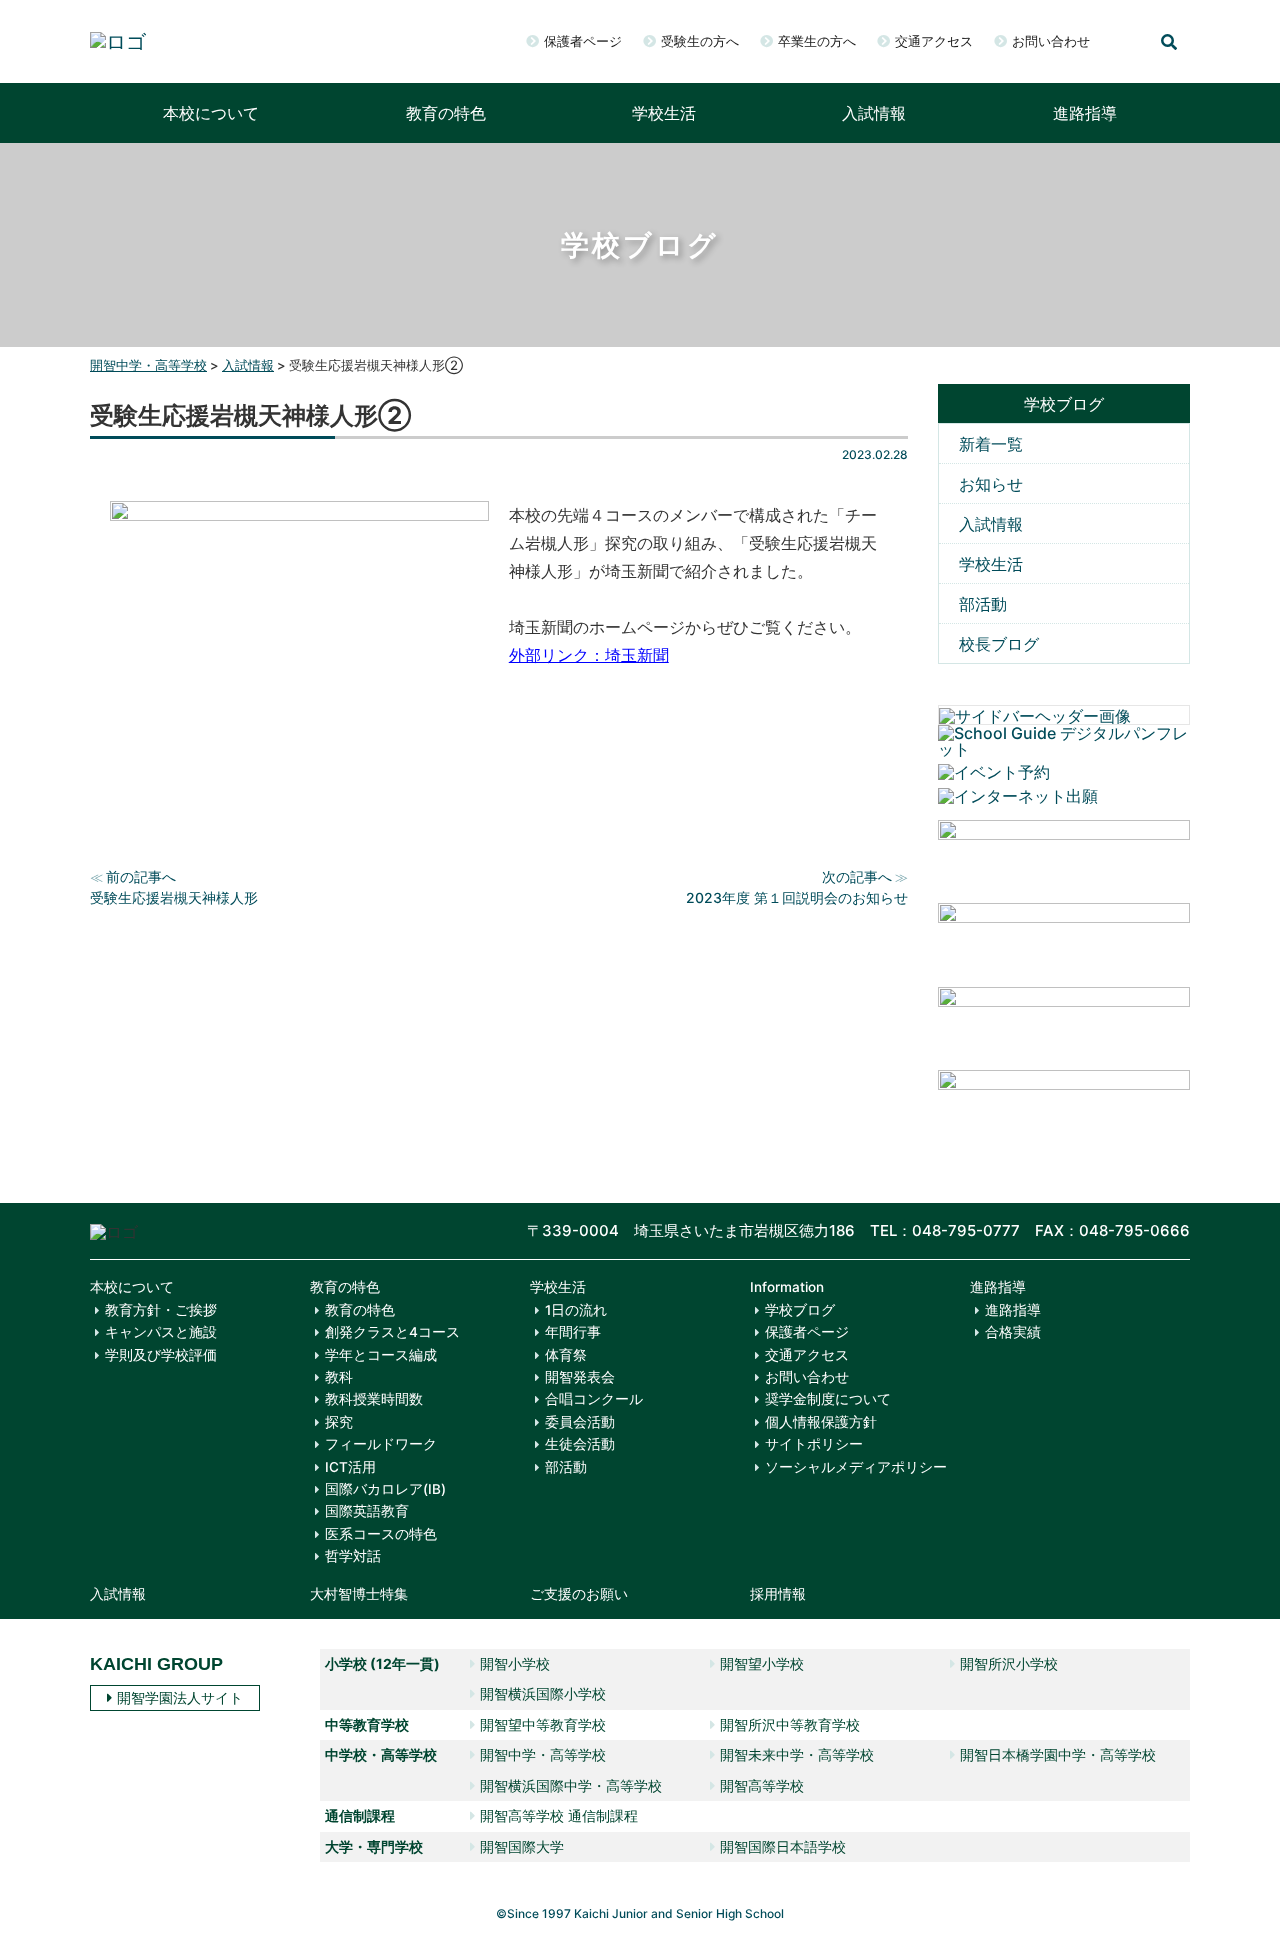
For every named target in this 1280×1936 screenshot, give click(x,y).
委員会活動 (580, 1422)
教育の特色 (446, 113)
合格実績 (1013, 1332)
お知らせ (991, 484)
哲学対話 (353, 1556)
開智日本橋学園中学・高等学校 (1058, 1754)
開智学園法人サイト (180, 1697)
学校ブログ (800, 1310)
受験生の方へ (700, 41)
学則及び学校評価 (161, 1355)
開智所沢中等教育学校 (790, 1724)
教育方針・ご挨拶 (161, 1310)
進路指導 (1085, 113)
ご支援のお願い (579, 1594)
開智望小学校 (762, 1663)
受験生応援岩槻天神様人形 (174, 897)
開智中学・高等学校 (543, 1754)
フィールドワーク (381, 1444)
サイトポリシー (814, 1444)
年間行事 (573, 1332)
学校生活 (664, 113)
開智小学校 (515, 1663)
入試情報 (874, 113)
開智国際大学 (522, 1846)
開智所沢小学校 (1009, 1663)
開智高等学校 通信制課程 (559, 1815)
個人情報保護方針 (821, 1422)
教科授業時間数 (374, 1399)
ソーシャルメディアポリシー (856, 1467)
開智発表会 (580, 1377)
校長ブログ (999, 644)
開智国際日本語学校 (783, 1846)
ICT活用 (350, 1467)
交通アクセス (934, 41)
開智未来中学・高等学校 (797, 1754)
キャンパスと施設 (161, 1332)
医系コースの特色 (381, 1534)
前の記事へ (141, 876)
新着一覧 (991, 444)
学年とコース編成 (381, 1355)
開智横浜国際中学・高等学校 (571, 1785)
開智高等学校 (762, 1785)
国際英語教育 (367, 1511)
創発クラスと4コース (392, 1332)
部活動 (983, 604)
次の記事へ (857, 876)
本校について (211, 113)
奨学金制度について (828, 1399)
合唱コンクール (594, 1399)
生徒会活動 (580, 1444)
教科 (339, 1377)
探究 (339, 1422)
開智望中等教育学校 (543, 1724)
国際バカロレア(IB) (385, 1489)
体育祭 (566, 1355)
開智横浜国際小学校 (543, 1693)
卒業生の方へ (817, 41)
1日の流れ (576, 1310)
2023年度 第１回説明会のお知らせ (797, 897)
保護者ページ (583, 41)
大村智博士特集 (359, 1594)
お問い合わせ (1051, 41)
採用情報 (778, 1594)
